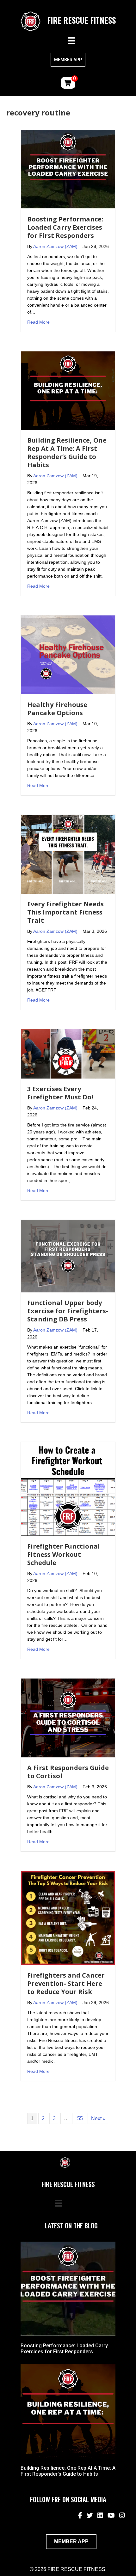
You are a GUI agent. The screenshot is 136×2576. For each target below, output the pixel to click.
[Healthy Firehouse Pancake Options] (68, 655)
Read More (38, 322)
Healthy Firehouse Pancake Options (57, 709)
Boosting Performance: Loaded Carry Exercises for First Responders (65, 227)
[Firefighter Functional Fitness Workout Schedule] (68, 1488)
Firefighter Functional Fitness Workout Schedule (64, 1554)
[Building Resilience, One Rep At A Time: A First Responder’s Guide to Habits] (68, 390)
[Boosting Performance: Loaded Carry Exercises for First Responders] (68, 169)
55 (80, 2118)
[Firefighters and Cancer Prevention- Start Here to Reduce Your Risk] (68, 1917)
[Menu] (71, 41)
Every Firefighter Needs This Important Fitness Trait (65, 912)
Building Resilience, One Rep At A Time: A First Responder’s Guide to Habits (67, 453)
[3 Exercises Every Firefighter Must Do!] (68, 1053)
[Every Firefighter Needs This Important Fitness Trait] (68, 854)
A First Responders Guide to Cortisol (68, 1772)
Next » (98, 2118)
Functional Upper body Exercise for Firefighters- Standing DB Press (68, 1311)
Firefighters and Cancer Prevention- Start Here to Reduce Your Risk (66, 1983)
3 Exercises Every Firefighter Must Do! (60, 1093)
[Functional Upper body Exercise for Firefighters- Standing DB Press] (68, 1256)
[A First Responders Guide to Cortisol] (68, 1717)
